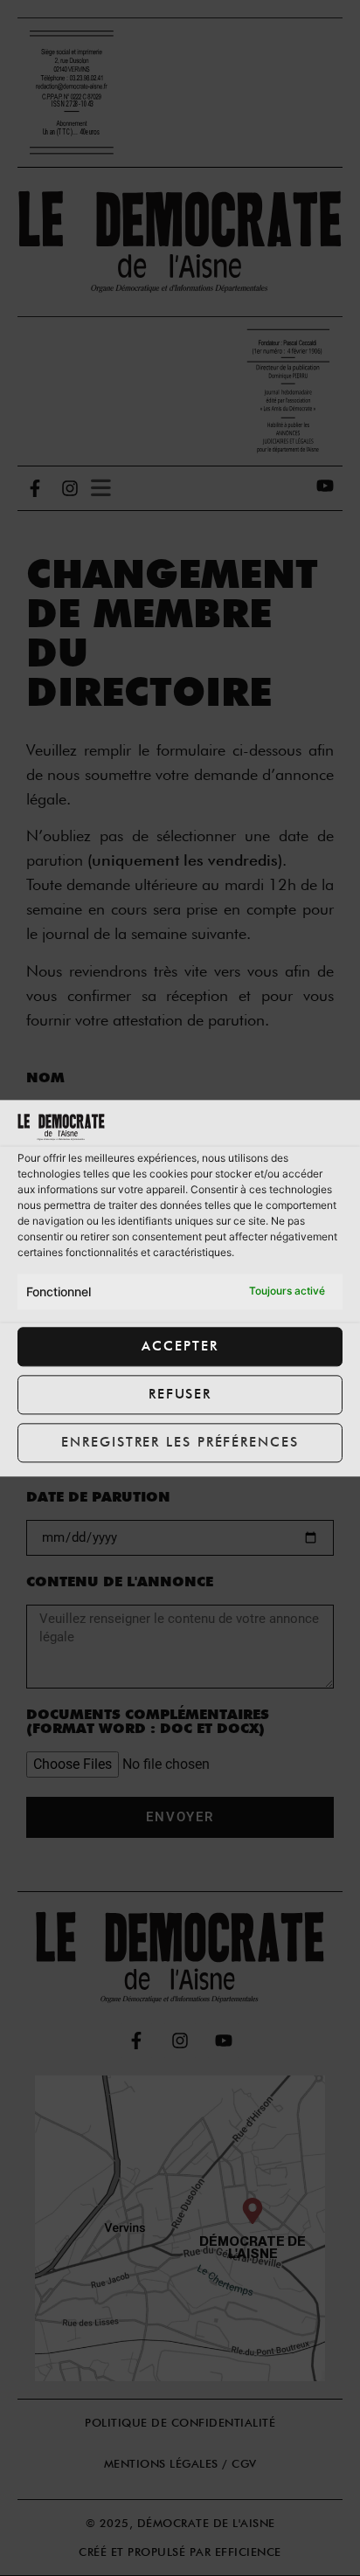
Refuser (180, 1395)
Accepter (180, 1347)
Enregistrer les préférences (180, 1443)
